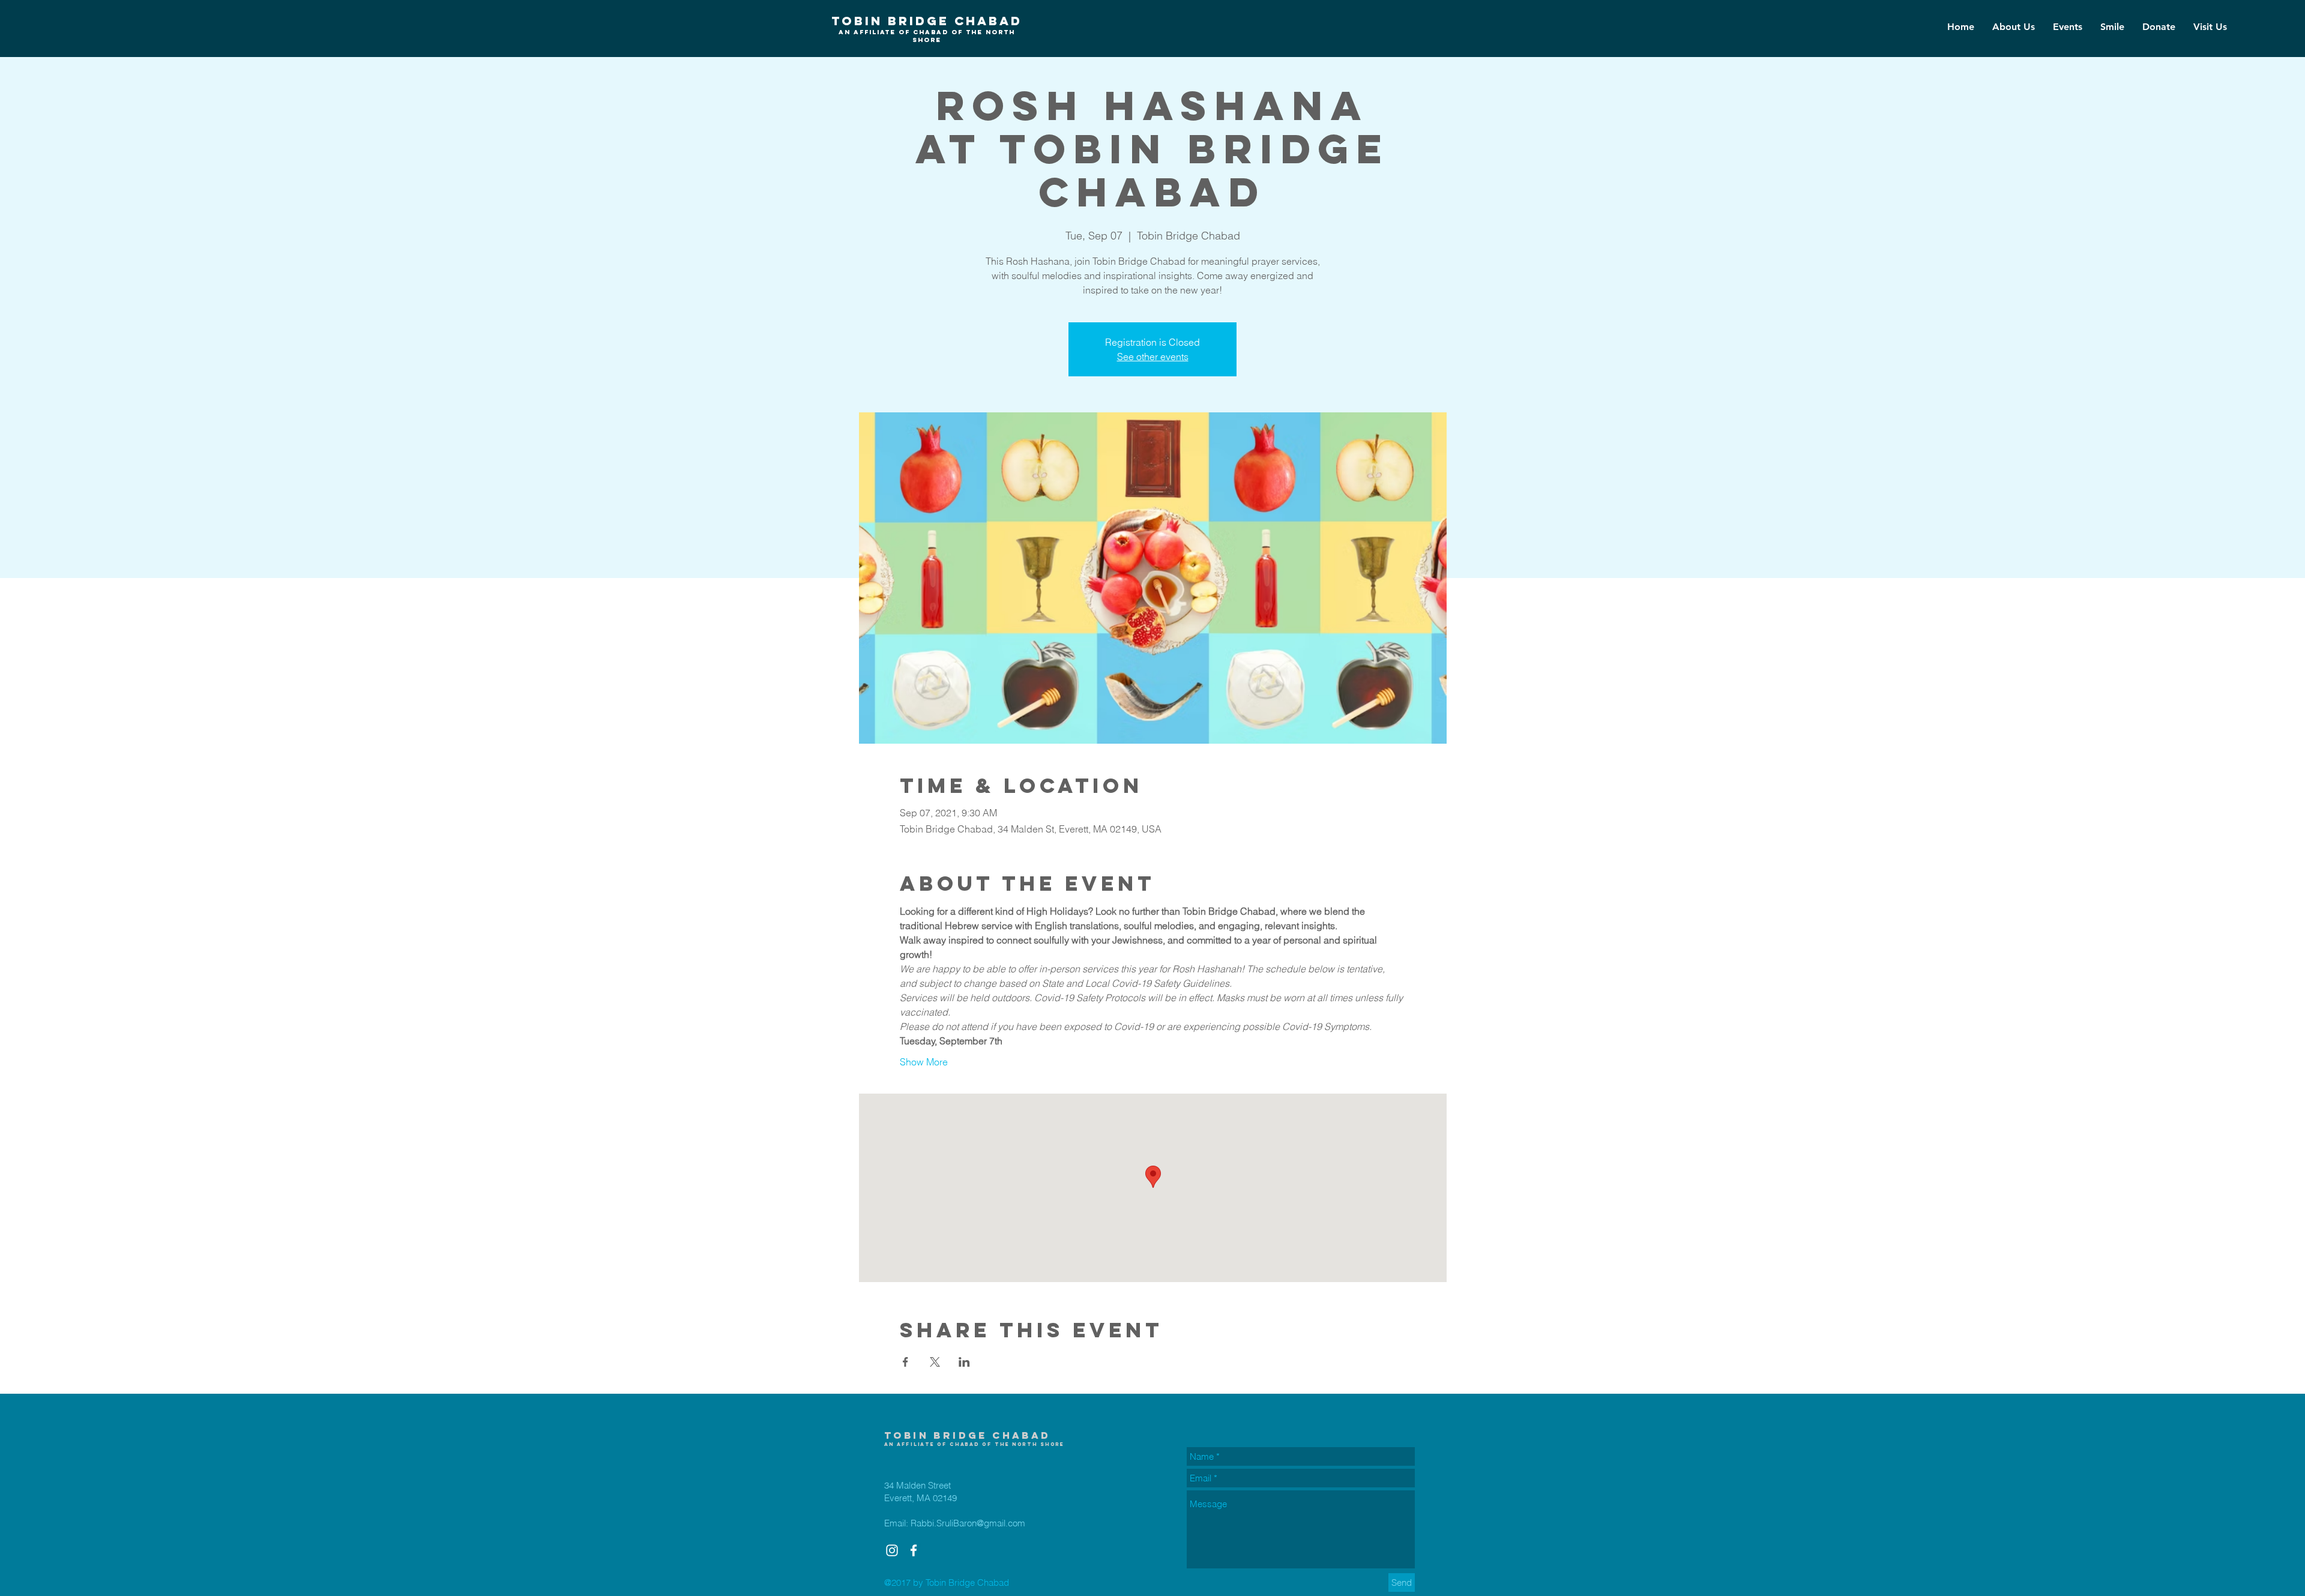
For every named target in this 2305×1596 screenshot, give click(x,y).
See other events (1153, 357)
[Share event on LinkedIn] (964, 1362)
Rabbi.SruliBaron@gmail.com (968, 1523)
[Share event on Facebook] (905, 1362)
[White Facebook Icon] (914, 1550)
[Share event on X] (935, 1362)
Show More (924, 1062)
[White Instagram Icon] (892, 1550)
